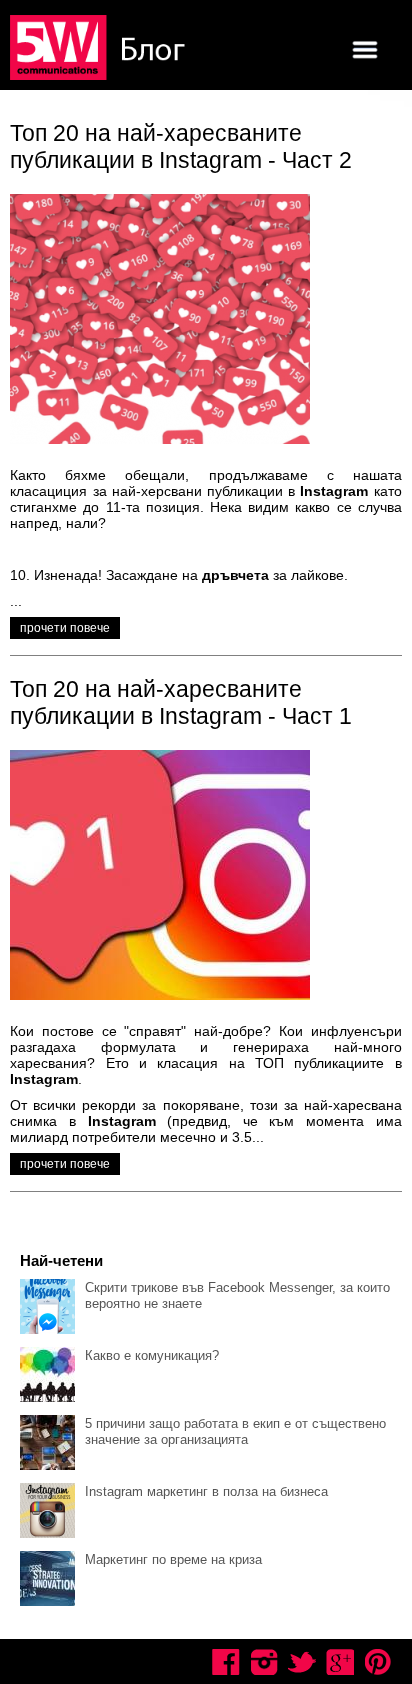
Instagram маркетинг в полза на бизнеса (206, 1491)
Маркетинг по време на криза (173, 1559)
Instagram (264, 1662)
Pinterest (378, 1662)
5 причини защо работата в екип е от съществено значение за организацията (235, 1431)
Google (340, 1662)
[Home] (100, 49)
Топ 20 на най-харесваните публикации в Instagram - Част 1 (181, 702)
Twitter (302, 1662)
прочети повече (65, 628)
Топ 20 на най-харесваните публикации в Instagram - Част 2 (181, 146)
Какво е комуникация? (152, 1355)
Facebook (226, 1662)
